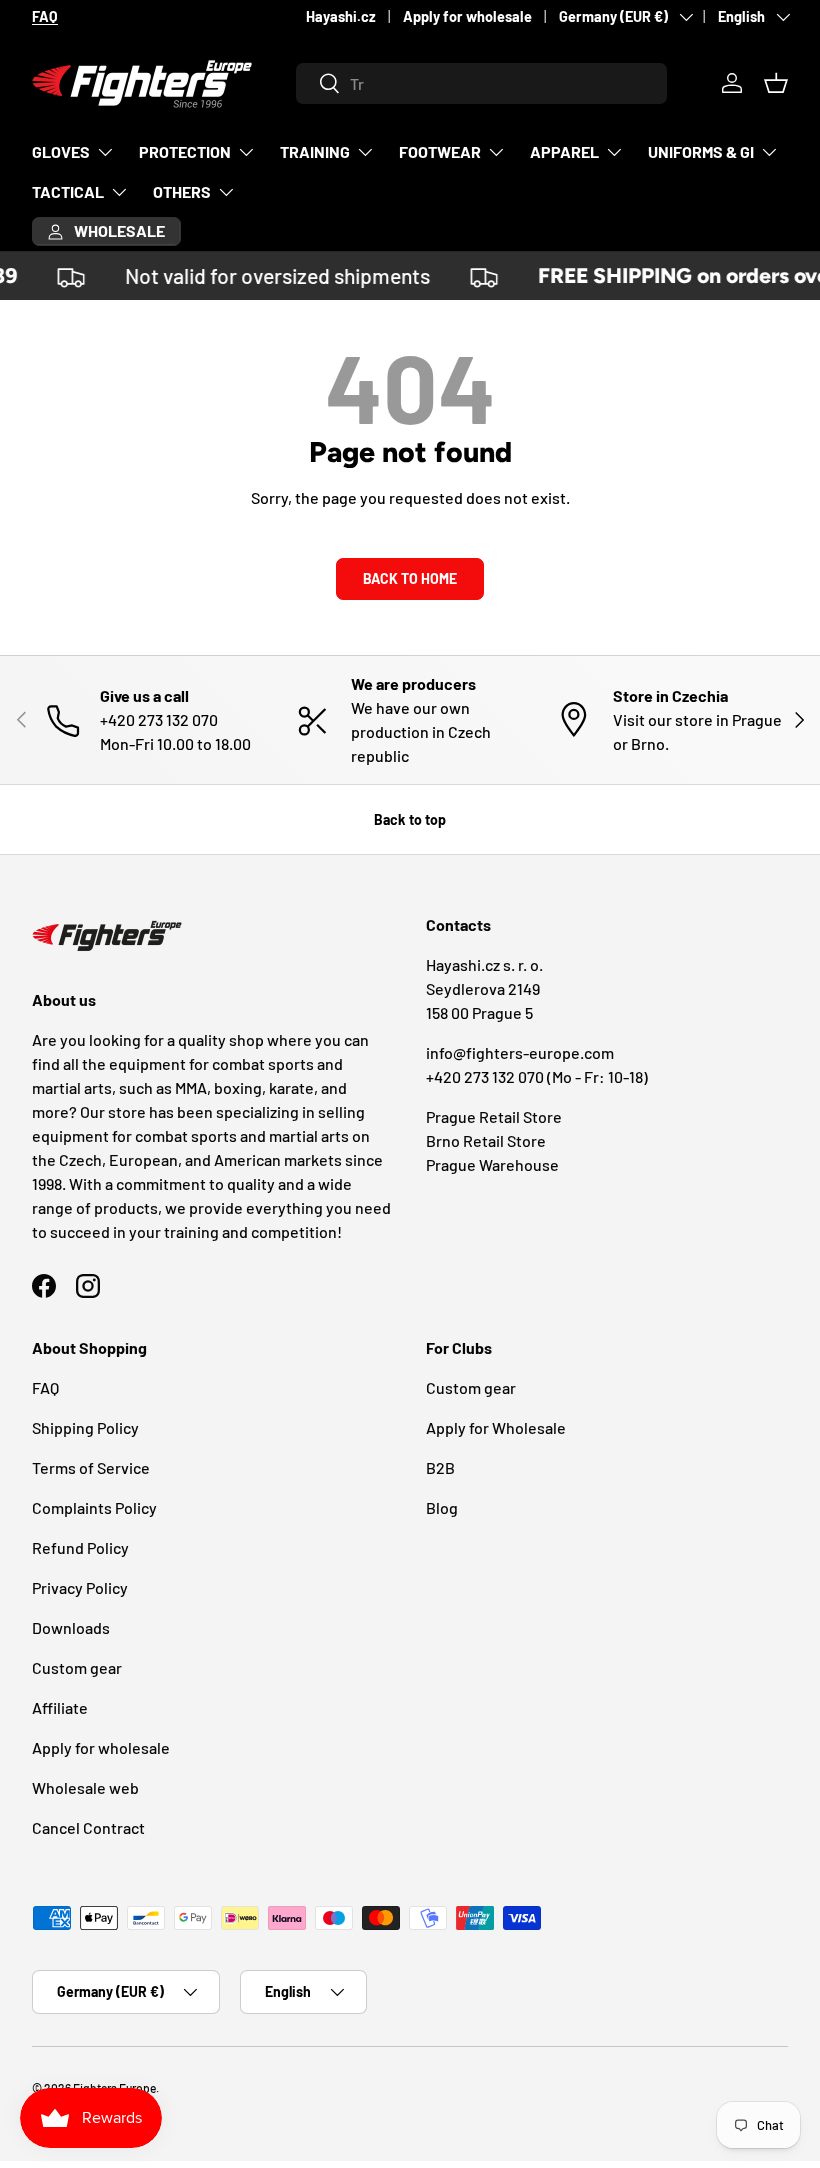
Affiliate (60, 1707)
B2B (440, 1467)
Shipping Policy (85, 1427)
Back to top (410, 819)
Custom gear (77, 1667)
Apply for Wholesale (496, 1427)
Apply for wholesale (467, 16)
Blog (442, 1507)
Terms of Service (91, 1467)
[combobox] (481, 83)
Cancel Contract (88, 1827)
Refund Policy (80, 1547)
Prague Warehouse (492, 1164)
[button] (776, 83)
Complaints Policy (94, 1507)
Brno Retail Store (486, 1140)
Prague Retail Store (494, 1116)
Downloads (71, 1627)
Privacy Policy (80, 1587)
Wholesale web (85, 1787)
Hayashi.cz (341, 16)
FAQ (45, 1387)
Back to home (410, 578)
